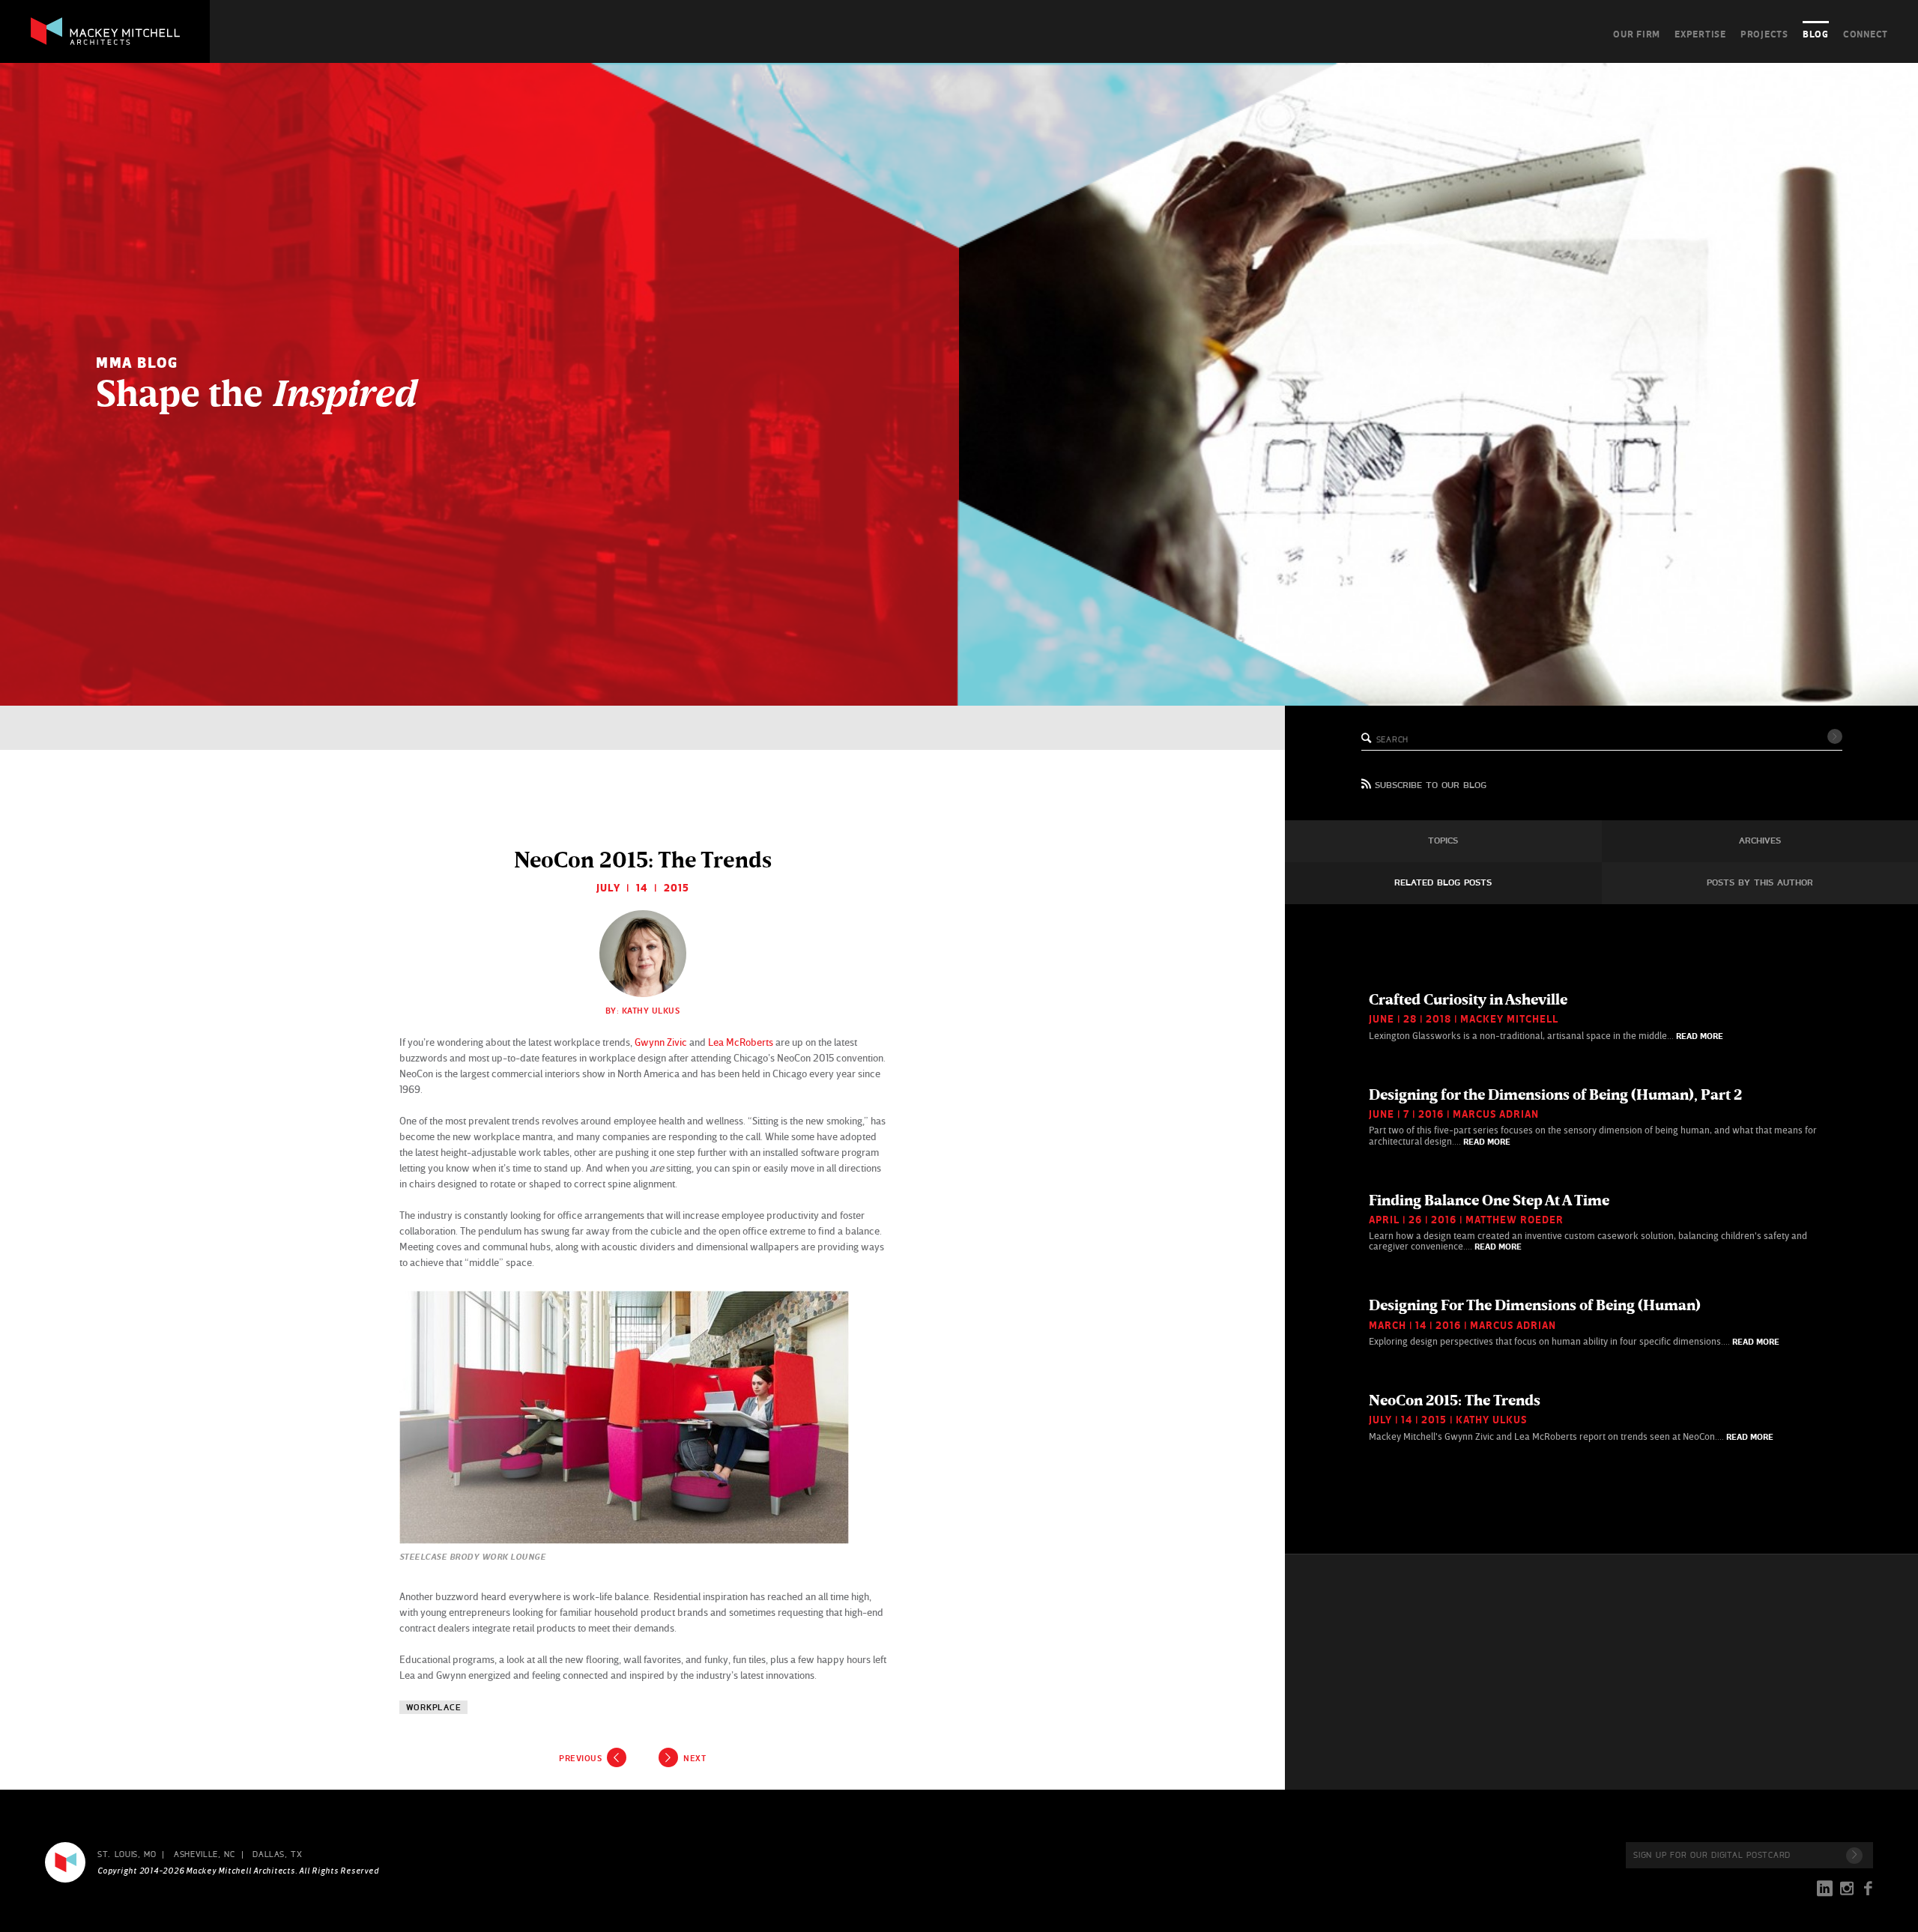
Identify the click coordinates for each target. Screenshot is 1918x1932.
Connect (1866, 34)
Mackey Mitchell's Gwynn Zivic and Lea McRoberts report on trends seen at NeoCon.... (1571, 1417)
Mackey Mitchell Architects (65, 1862)
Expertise (1700, 34)
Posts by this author (1760, 883)
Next (695, 1758)
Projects (1764, 34)
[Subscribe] (1854, 1856)
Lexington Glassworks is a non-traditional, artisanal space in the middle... (1546, 1016)
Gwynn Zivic (661, 1042)
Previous (580, 1758)
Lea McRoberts (741, 1042)
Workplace (434, 1708)
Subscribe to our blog (1431, 786)
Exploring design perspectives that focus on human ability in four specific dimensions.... (1574, 1321)
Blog (1816, 34)
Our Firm (1637, 34)
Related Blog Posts (1443, 883)
